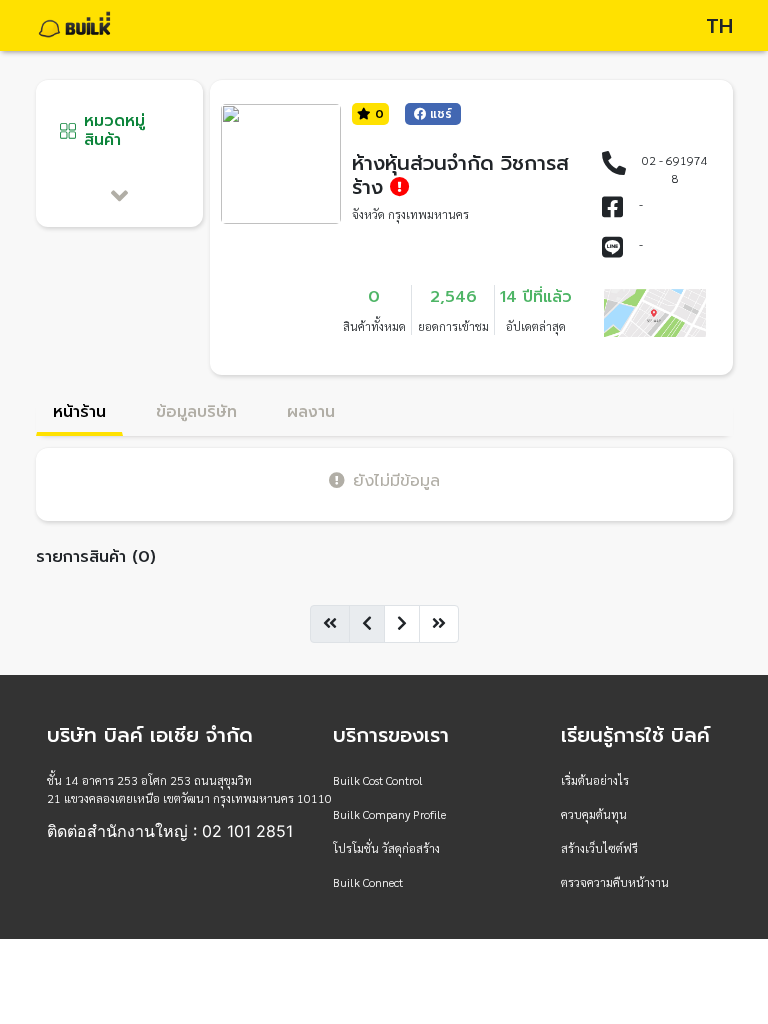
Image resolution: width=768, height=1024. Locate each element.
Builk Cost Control (378, 780)
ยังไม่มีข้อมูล (396, 480)
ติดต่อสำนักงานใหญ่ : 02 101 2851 (170, 831)
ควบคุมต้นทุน (594, 814)
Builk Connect (368, 882)
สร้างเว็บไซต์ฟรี (599, 848)
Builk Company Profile (389, 814)
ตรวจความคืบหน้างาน (615, 882)
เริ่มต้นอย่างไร (595, 780)
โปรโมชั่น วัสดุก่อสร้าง (386, 848)
